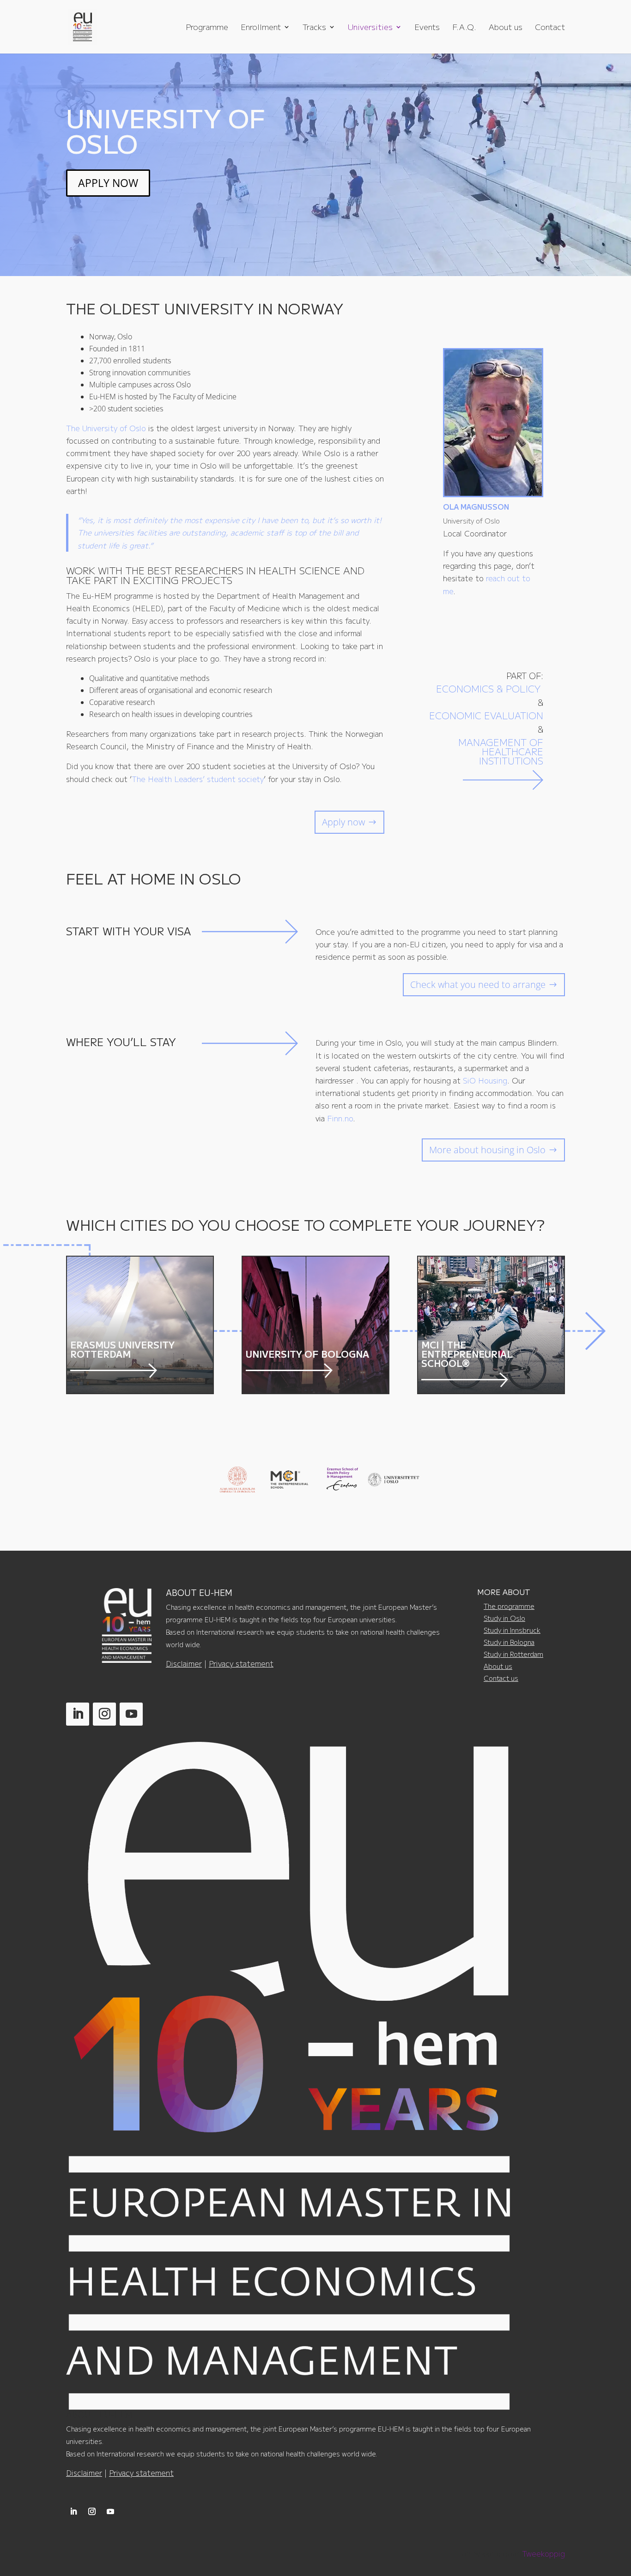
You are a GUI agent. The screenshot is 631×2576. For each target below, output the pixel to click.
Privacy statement (241, 1663)
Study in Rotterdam (513, 1654)
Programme (207, 28)
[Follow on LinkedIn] (78, 1714)
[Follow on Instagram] (104, 1714)
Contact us (501, 1678)
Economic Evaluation (486, 715)
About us (506, 28)
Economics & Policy (490, 689)
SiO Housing (485, 1080)
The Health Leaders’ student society (198, 779)
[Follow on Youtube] (131, 1714)
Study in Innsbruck (512, 1630)
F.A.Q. (464, 28)
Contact (550, 28)
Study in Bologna (509, 1642)
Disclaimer (184, 1663)
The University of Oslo (106, 428)
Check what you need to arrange (478, 984)
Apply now (343, 822)
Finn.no (340, 1118)
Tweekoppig (543, 2553)
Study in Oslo (504, 1618)
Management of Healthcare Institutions (501, 751)
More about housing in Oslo (487, 1150)
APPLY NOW (108, 183)
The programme (509, 1606)
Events (427, 28)
